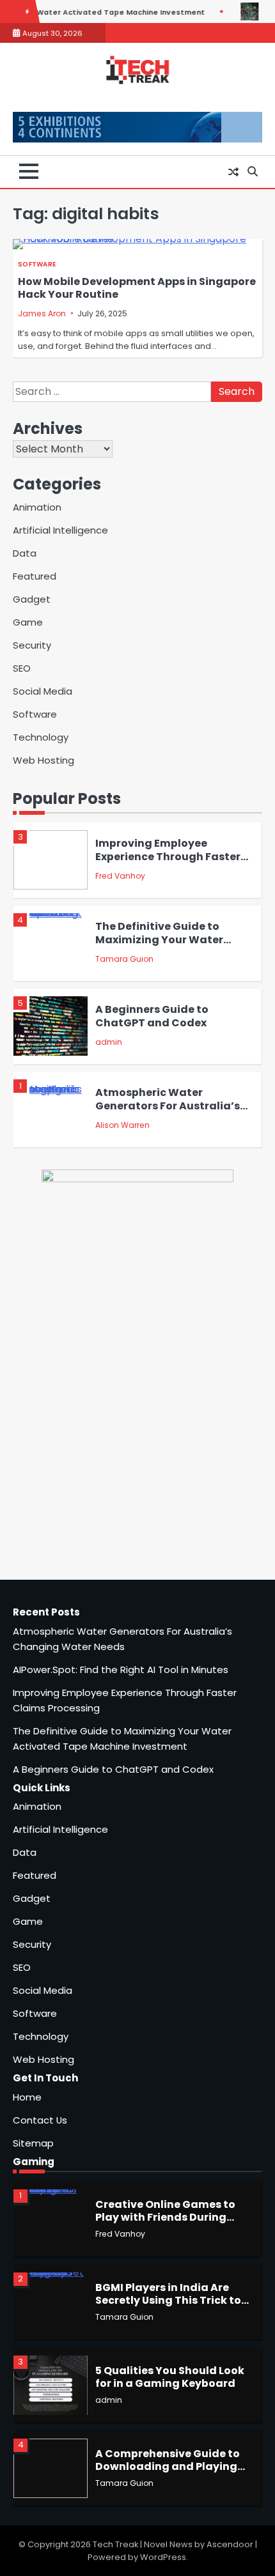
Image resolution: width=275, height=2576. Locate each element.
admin (109, 1042)
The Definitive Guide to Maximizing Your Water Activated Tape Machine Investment (163, 946)
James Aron (42, 313)
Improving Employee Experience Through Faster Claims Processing (168, 856)
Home (27, 2097)
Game (28, 622)
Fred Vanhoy (120, 876)
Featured (35, 576)
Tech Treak (115, 2544)
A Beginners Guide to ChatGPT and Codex (152, 1016)
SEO (22, 668)
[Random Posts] (233, 172)
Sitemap (33, 2143)
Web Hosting (43, 760)
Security (32, 645)
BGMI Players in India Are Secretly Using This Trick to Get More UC (168, 2301)
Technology (41, 737)
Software (37, 264)
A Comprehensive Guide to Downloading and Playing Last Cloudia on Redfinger (168, 2467)
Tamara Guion (124, 959)
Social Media (43, 691)
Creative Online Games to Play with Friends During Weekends (165, 2217)
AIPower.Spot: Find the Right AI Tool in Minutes (121, 1670)
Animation (37, 507)
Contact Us (40, 2120)
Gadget (32, 599)
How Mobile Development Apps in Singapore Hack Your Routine (137, 288)
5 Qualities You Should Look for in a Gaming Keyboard (170, 2377)
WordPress (163, 2557)
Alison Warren (122, 1125)
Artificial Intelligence (60, 530)
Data (25, 553)
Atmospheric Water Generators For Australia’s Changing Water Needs (168, 1106)
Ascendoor (230, 2544)
